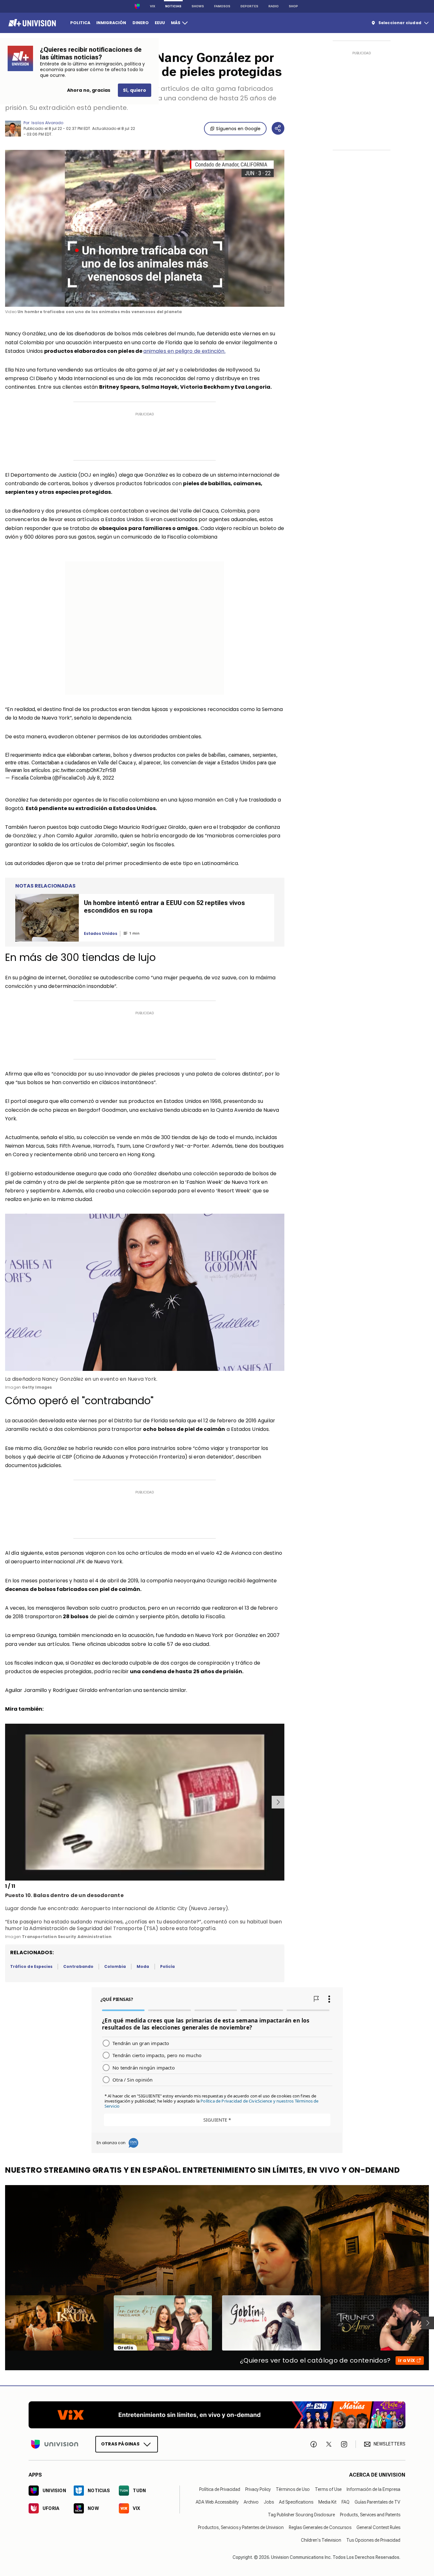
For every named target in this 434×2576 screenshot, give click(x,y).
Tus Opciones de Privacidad (373, 2540)
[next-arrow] (278, 1802)
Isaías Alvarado (47, 123)
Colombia (115, 1966)
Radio (274, 6)
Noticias (173, 6)
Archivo (251, 2502)
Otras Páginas (120, 2444)
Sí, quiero (135, 90)
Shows (198, 6)
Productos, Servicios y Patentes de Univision (241, 2527)
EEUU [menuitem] (160, 23)
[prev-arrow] (6, 1802)
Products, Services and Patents (370, 2515)
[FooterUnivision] (55, 2444)
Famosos (222, 6)
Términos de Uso (293, 2489)
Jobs (269, 2502)
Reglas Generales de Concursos (320, 2527)
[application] (145, 228)
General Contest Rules (378, 2527)
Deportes (249, 6)
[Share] (278, 128)
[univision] (31, 23)
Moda (143, 1966)
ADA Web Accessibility (217, 2502)
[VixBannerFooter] (217, 2415)
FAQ (346, 2502)
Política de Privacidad (220, 2489)
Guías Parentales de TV (377, 2502)
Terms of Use (328, 2489)
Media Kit (327, 2502)
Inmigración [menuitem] (111, 23)
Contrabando (78, 1966)
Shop (293, 6)
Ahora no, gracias (89, 90)
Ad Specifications (296, 2502)
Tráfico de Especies (31, 1966)
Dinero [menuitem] (141, 23)
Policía (167, 1966)
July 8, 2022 (100, 778)
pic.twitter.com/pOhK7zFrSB (84, 770)
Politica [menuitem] (80, 23)
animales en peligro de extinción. (184, 351)
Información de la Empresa (373, 2489)
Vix (153, 6)
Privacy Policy (258, 2489)
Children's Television (321, 2540)
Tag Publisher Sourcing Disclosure (301, 2515)
